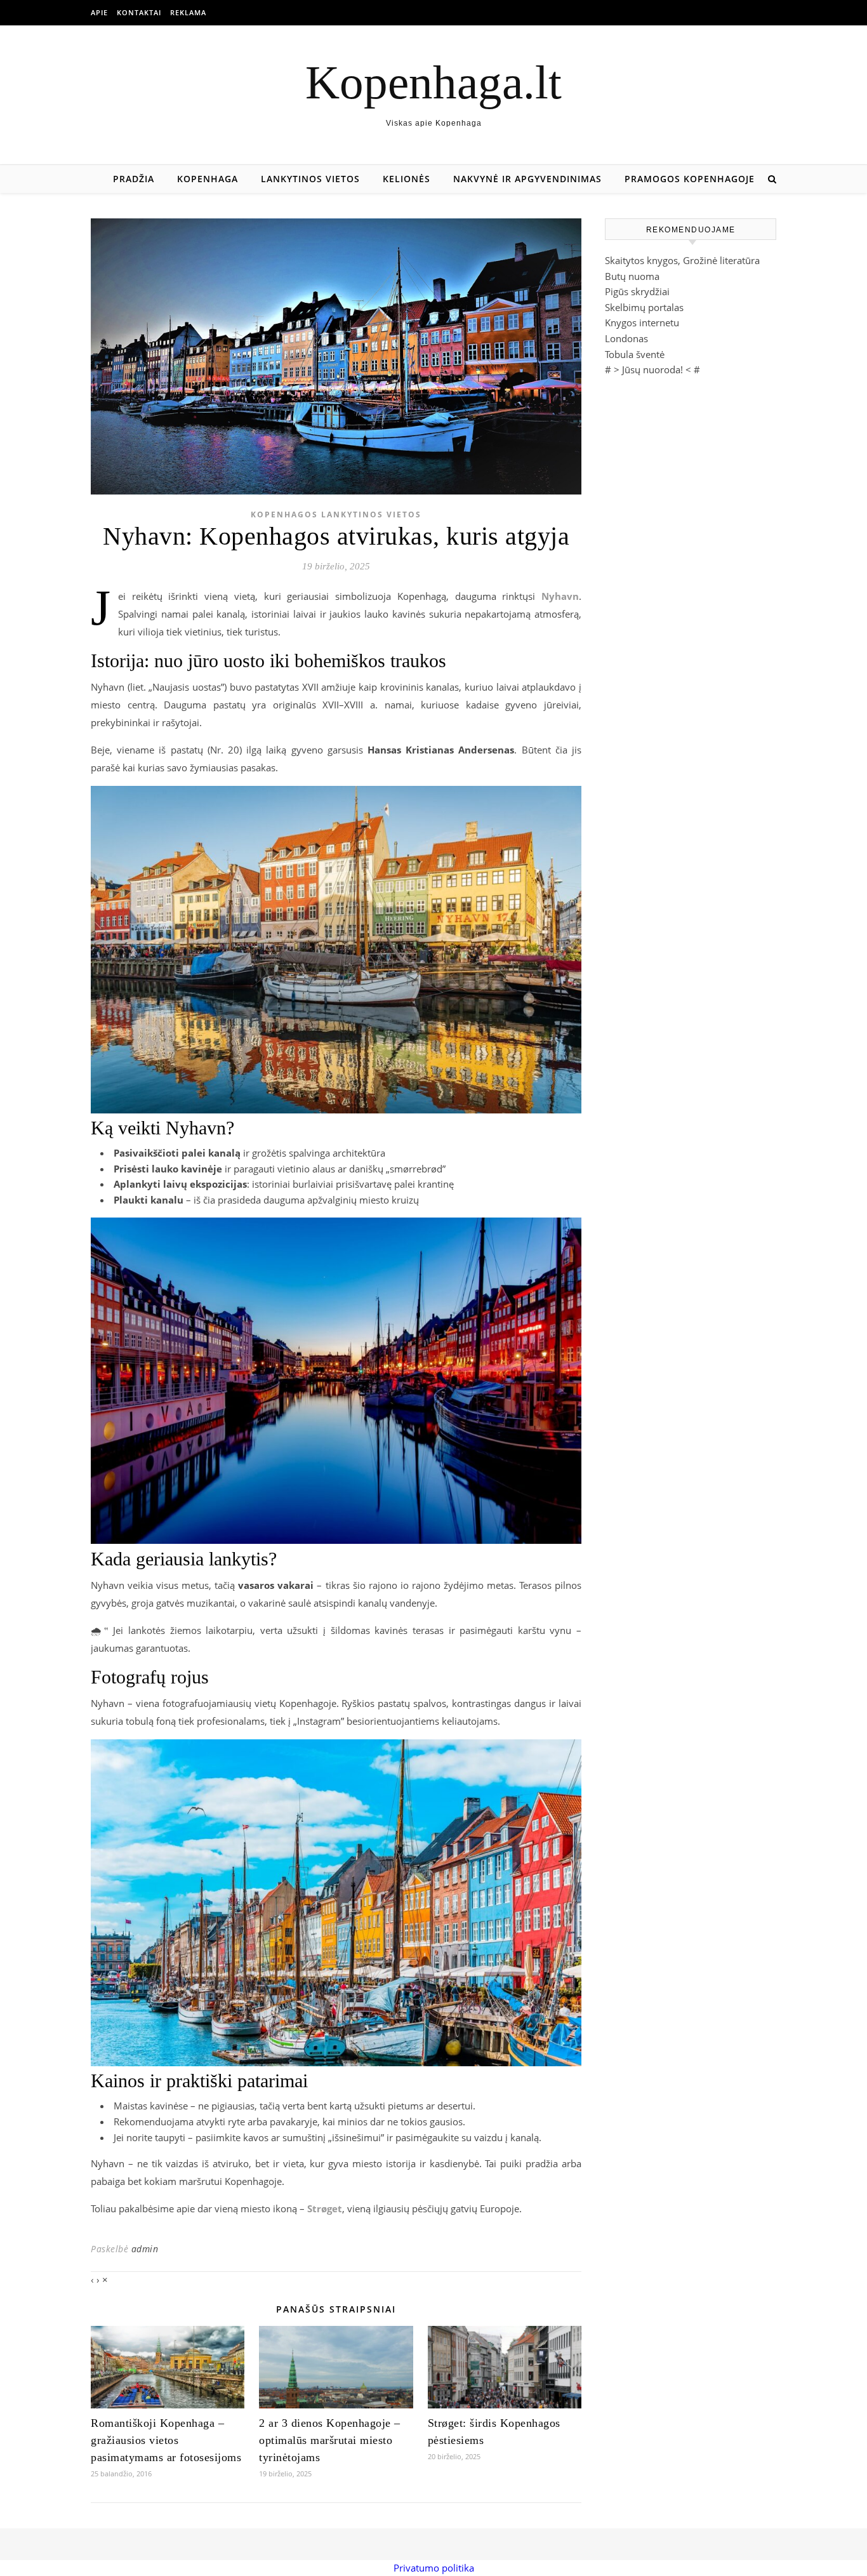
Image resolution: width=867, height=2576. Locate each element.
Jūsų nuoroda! (652, 369)
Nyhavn (560, 596)
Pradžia (134, 179)
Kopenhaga (208, 179)
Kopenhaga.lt (433, 82)
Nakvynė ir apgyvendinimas (527, 179)
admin (145, 2249)
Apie (99, 12)
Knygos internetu (642, 322)
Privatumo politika (434, 2568)
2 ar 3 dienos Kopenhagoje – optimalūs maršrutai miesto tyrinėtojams (330, 2440)
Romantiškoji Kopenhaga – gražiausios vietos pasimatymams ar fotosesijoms (166, 2440)
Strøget (325, 2208)
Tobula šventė (635, 354)
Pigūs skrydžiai (637, 291)
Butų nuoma (632, 276)
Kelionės (407, 179)
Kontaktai (139, 12)
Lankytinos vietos (310, 179)
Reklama (188, 12)
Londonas (626, 338)
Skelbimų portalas (644, 307)
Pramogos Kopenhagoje (690, 179)
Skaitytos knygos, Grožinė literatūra (682, 260)
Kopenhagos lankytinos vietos (336, 515)
